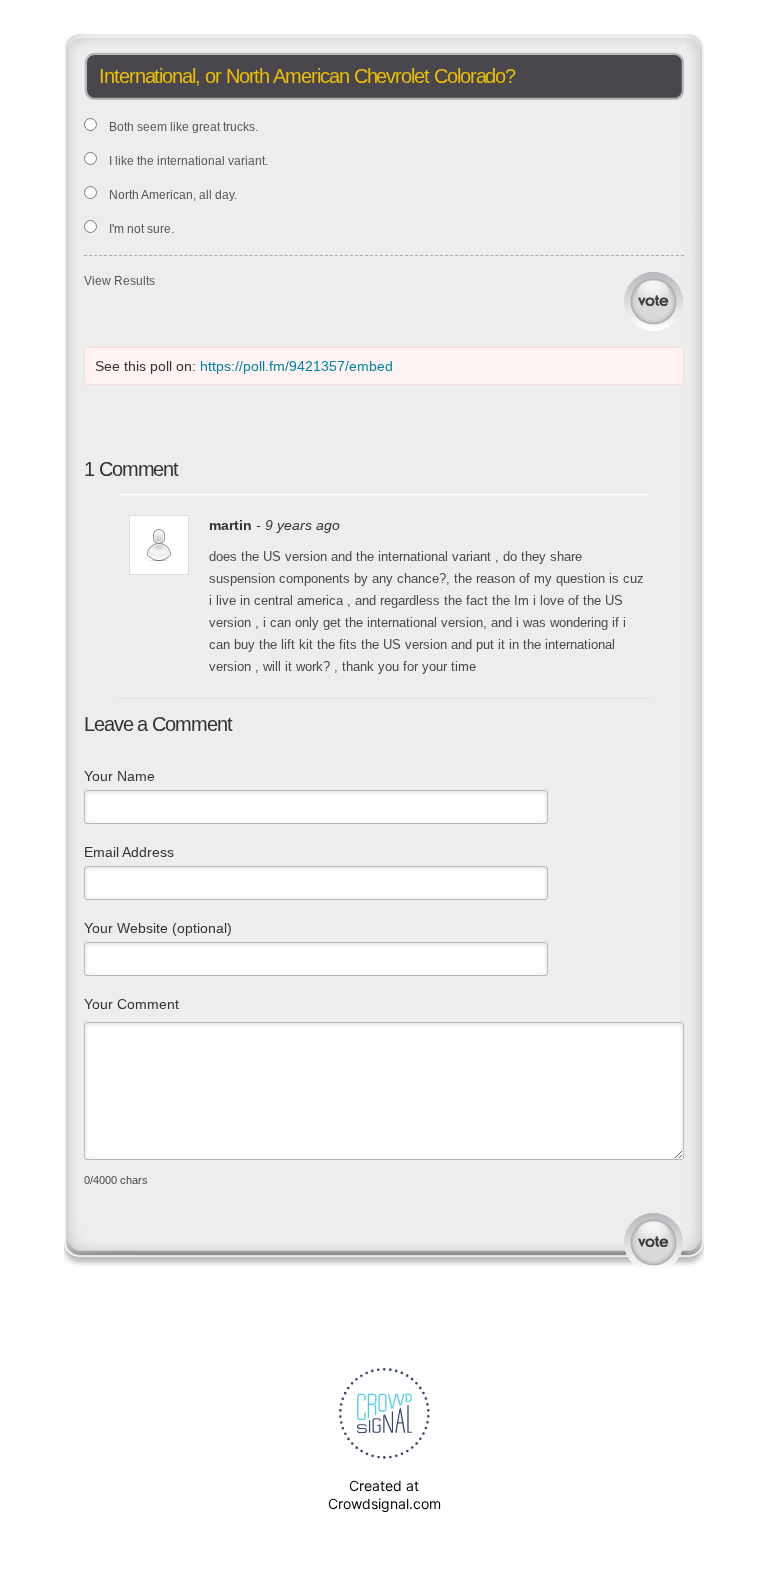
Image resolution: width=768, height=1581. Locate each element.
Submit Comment (653, 1242)
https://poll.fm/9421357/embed (296, 366)
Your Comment (131, 1004)
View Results (119, 281)
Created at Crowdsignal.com (384, 1494)
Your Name (119, 776)
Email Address (129, 852)
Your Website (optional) (158, 928)
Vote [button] (653, 301)
